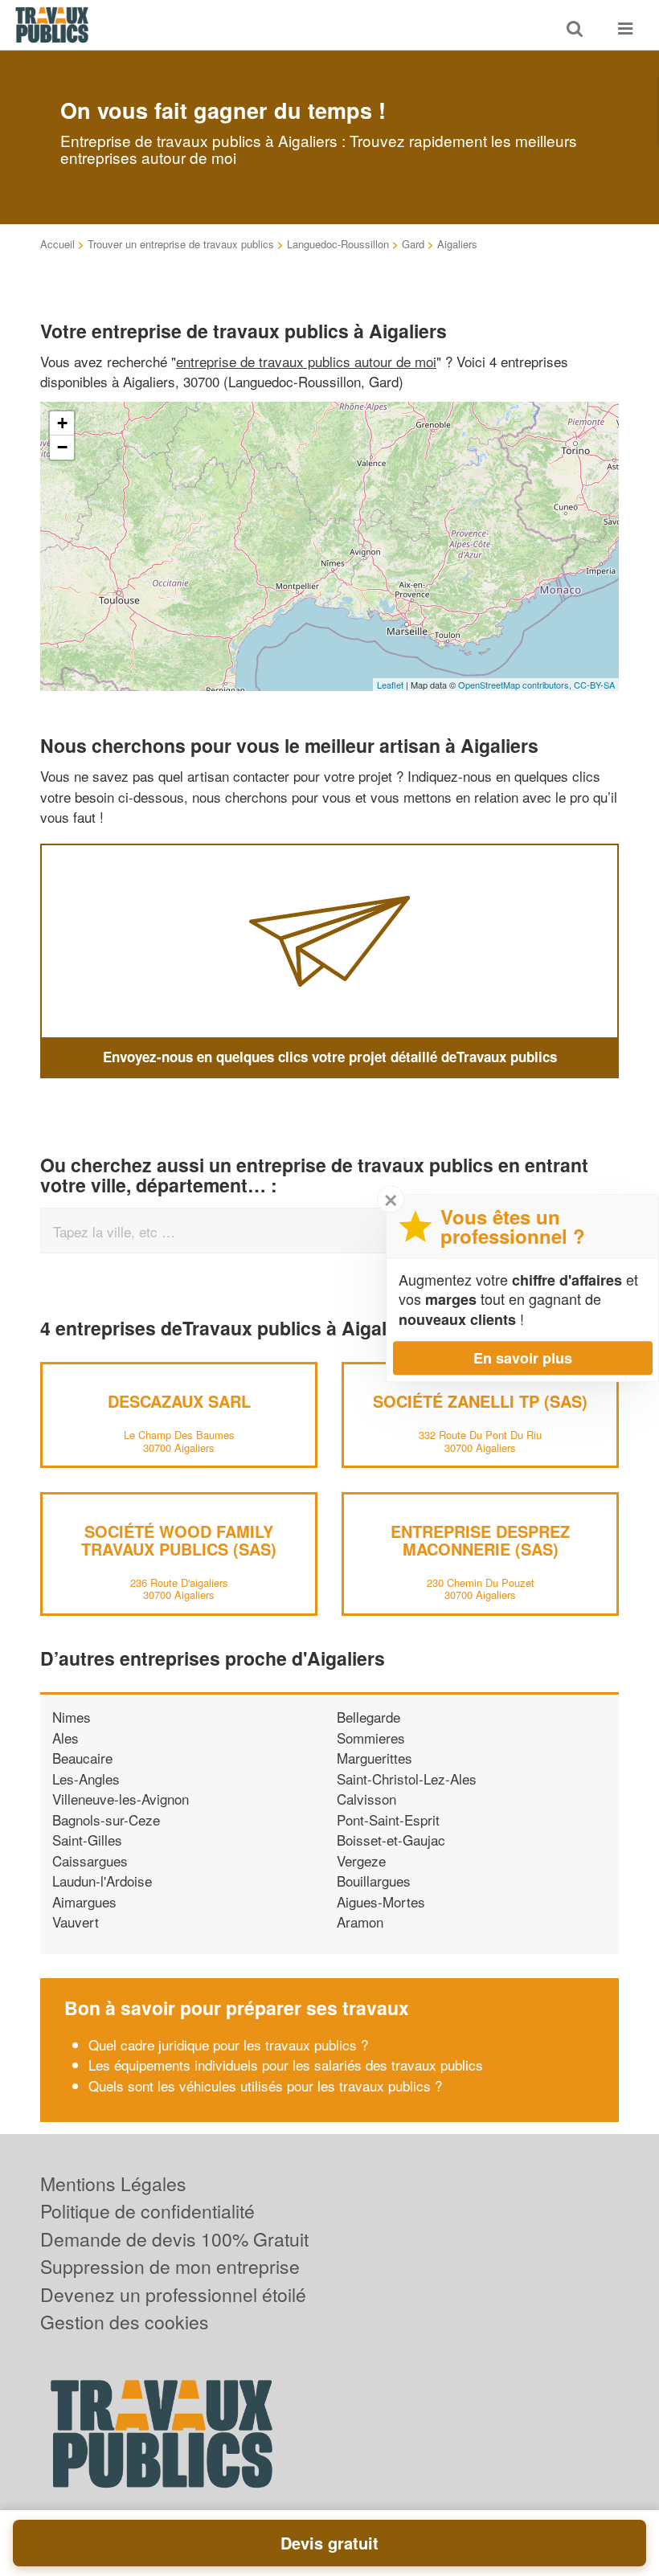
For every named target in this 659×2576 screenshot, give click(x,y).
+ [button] (62, 423)
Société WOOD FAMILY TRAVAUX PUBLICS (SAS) (179, 1540)
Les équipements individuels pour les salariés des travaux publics (286, 2065)
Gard (413, 244)
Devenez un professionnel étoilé (173, 2294)
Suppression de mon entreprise (170, 2266)
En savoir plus (523, 1358)
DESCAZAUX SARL (179, 1401)
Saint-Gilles (87, 1840)
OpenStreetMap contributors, (516, 685)
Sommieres (371, 1738)
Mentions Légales (113, 2183)
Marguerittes (375, 1758)
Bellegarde (368, 1717)
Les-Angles (86, 1779)
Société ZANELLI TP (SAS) (480, 1401)
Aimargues (84, 1901)
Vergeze (361, 1860)
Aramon (360, 1922)
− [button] (62, 447)
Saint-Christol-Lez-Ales (407, 1779)
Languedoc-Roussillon (338, 244)
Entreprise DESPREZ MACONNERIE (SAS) (480, 1540)
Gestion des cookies (125, 2322)
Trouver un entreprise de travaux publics (181, 244)
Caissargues (90, 1860)
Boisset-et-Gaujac (391, 1840)
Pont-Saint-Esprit (388, 1820)
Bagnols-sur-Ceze (106, 1820)
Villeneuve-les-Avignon (121, 1799)
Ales (65, 1738)
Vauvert (76, 1922)
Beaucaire (82, 1758)
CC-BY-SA (594, 685)
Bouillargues (374, 1881)
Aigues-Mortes (381, 1901)
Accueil (57, 244)
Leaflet (390, 685)
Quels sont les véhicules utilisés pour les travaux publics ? (265, 2085)
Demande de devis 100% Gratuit (174, 2239)
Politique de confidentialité (147, 2211)
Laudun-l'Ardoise (102, 1881)
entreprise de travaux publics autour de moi (306, 361)
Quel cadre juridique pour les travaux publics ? (228, 2044)
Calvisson (366, 1799)
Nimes (72, 1717)
